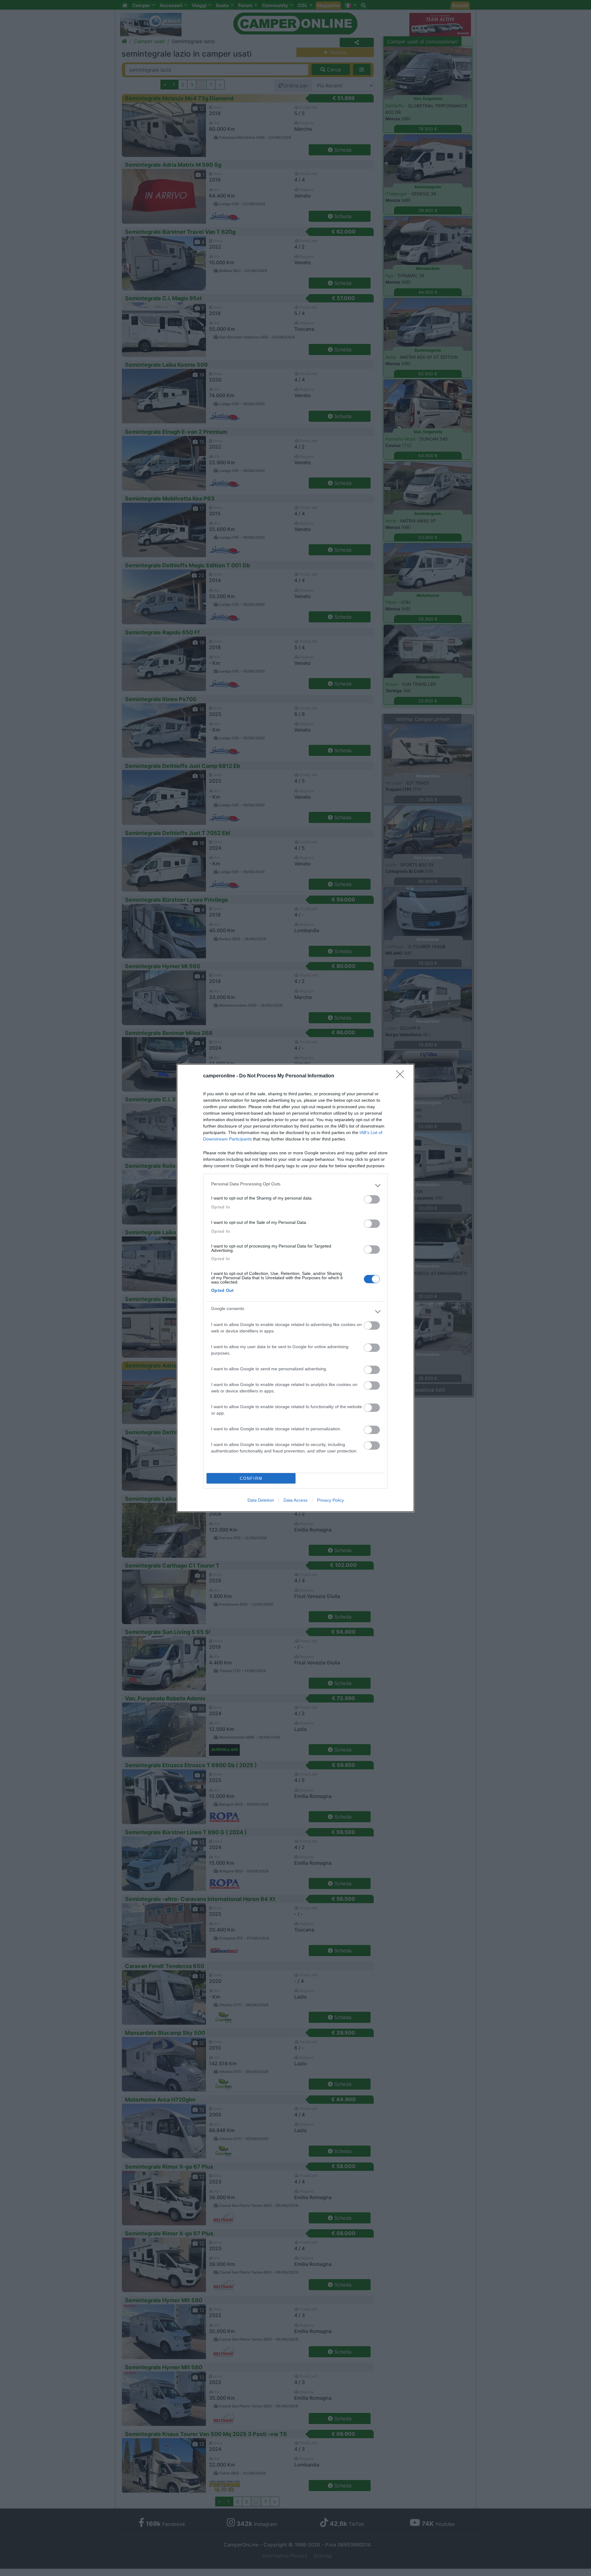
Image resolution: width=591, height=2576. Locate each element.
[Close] (402, 1076)
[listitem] (295, 1185)
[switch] (372, 1199)
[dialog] (295, 1288)
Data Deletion (261, 1500)
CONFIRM (251, 1478)
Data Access (295, 1500)
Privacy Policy (330, 1500)
